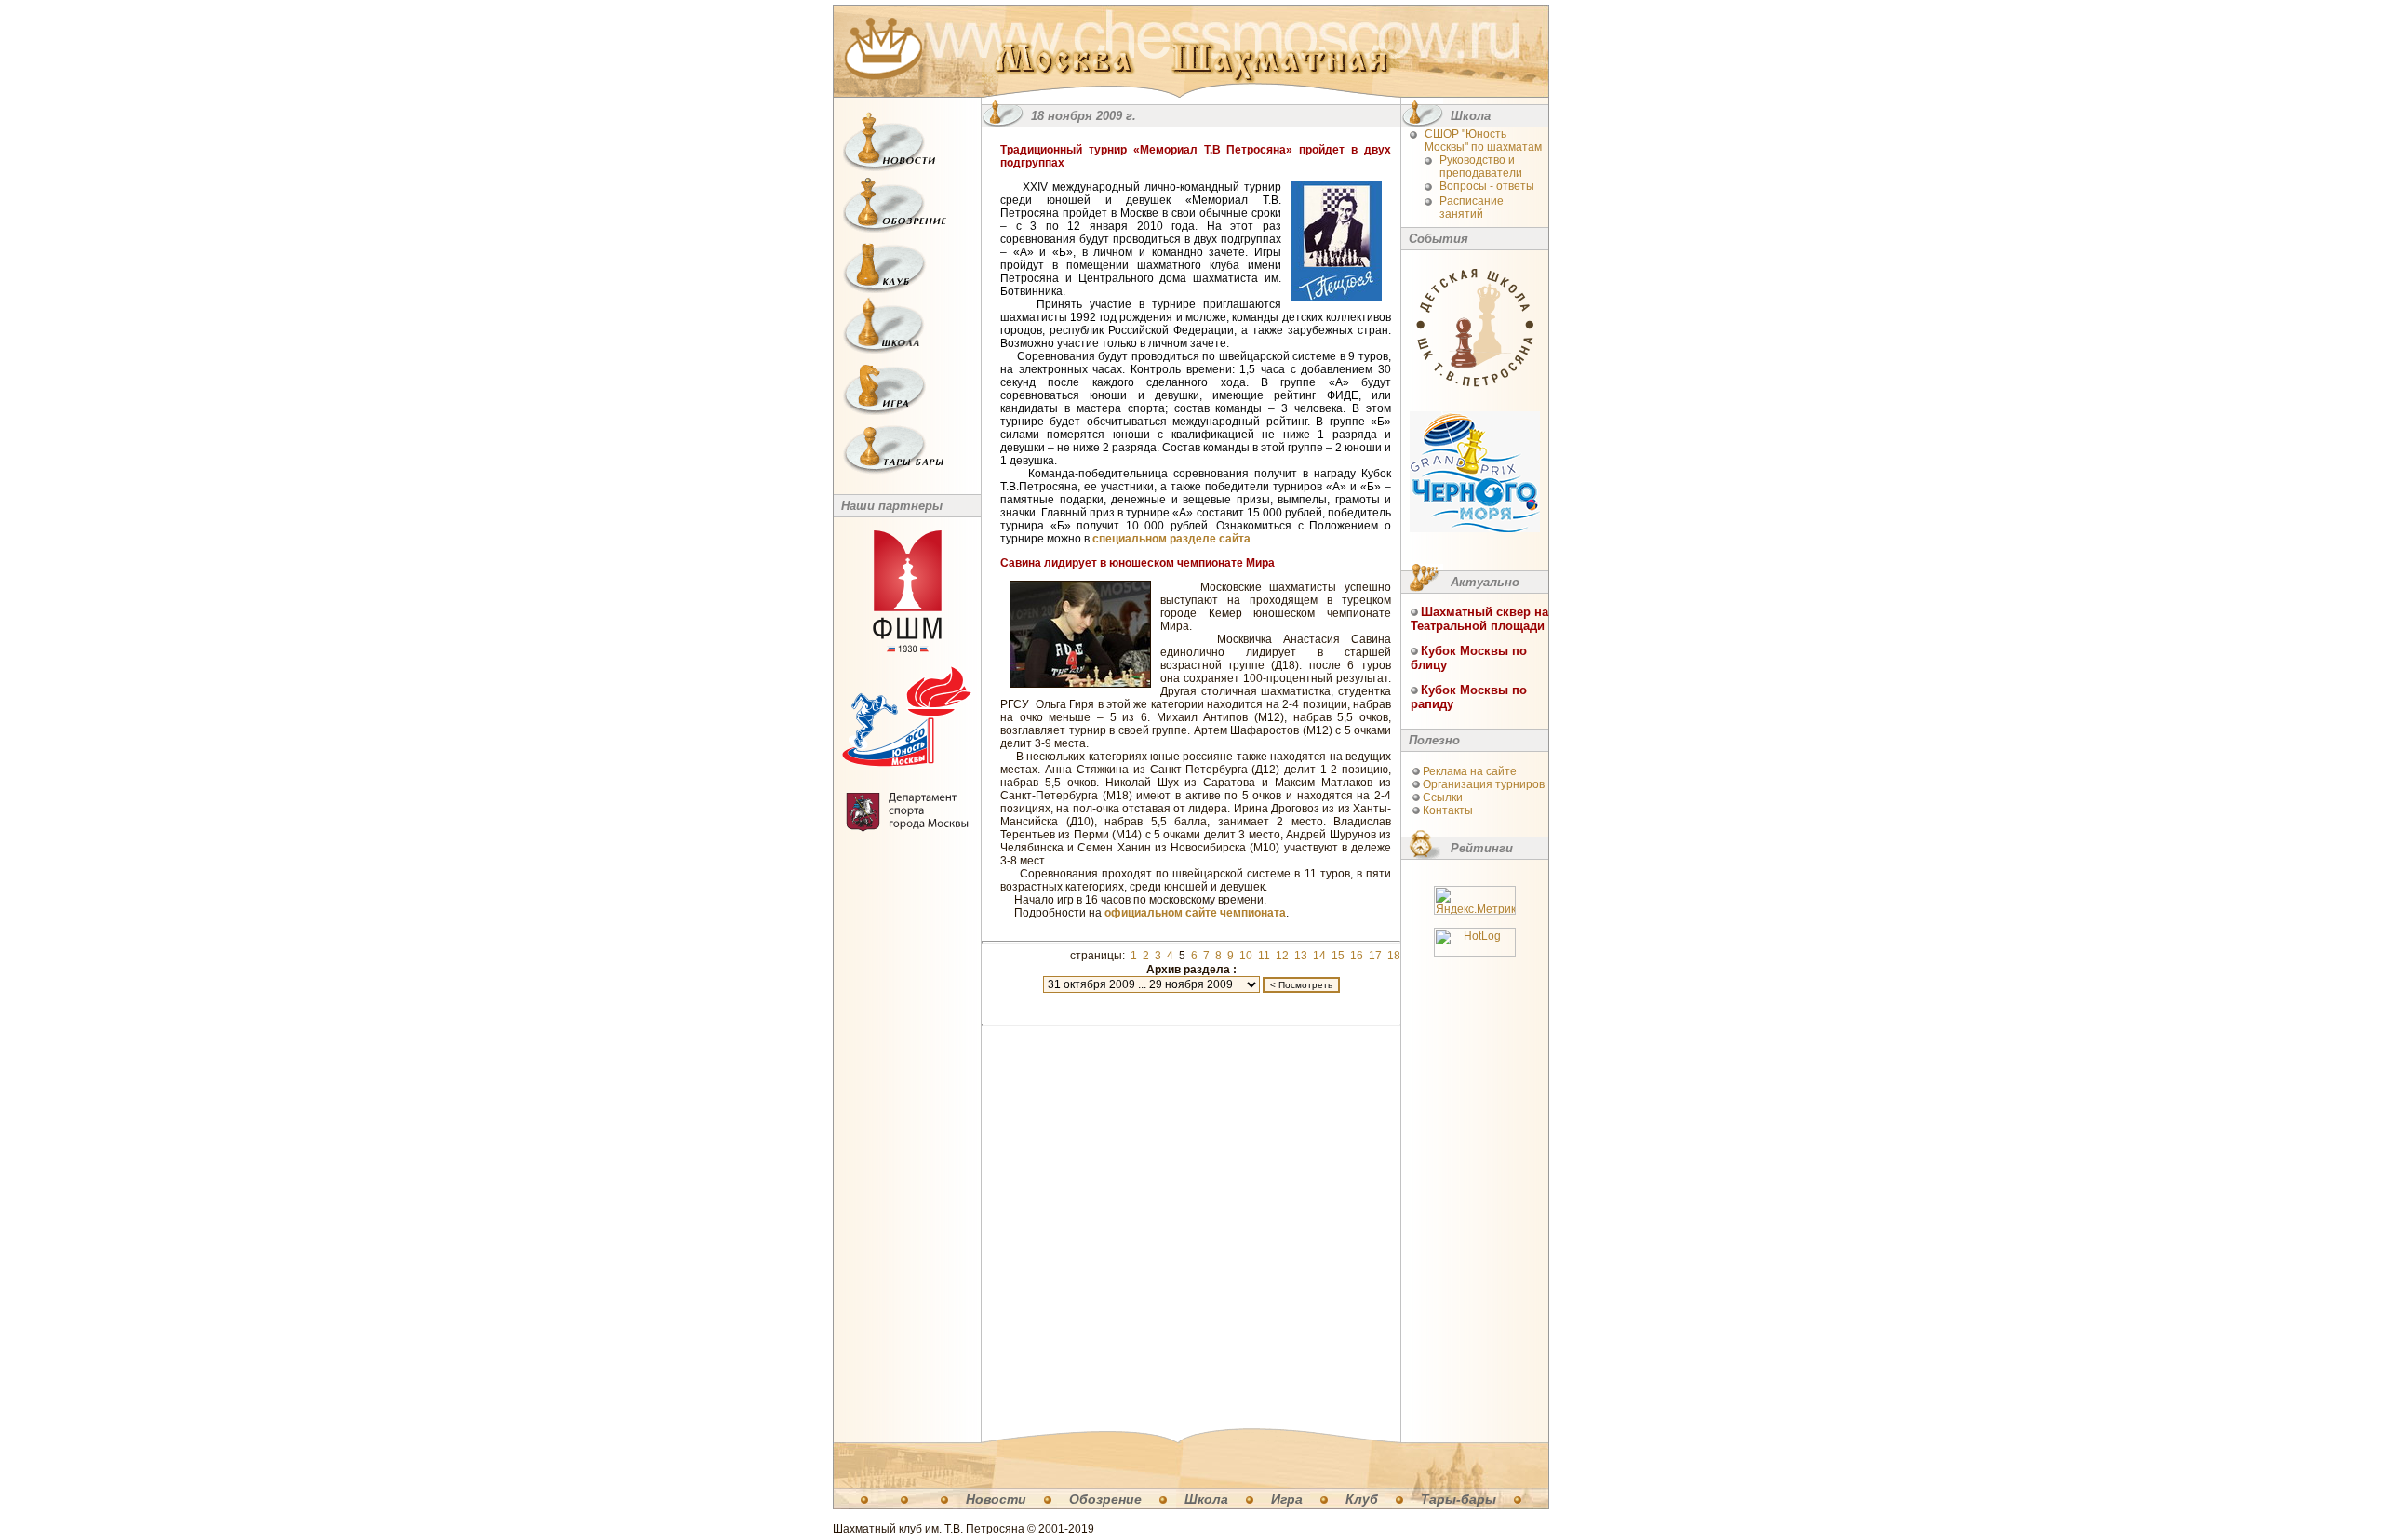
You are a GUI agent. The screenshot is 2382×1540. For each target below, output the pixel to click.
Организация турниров (1484, 784)
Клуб (1362, 1499)
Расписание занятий (1472, 208)
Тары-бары (1459, 1499)
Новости (996, 1499)
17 (1375, 956)
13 (1301, 956)
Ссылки (1443, 797)
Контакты (1448, 810)
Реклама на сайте (1470, 771)
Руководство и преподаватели (1481, 167)
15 (1338, 956)
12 (1282, 956)
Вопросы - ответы (1487, 186)
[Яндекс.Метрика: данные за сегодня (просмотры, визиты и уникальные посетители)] (1475, 900)
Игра (1287, 1499)
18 (1394, 956)
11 (1264, 956)
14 (1319, 956)
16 (1357, 956)
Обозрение (1105, 1499)
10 (1246, 956)
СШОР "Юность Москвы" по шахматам (1483, 141)
